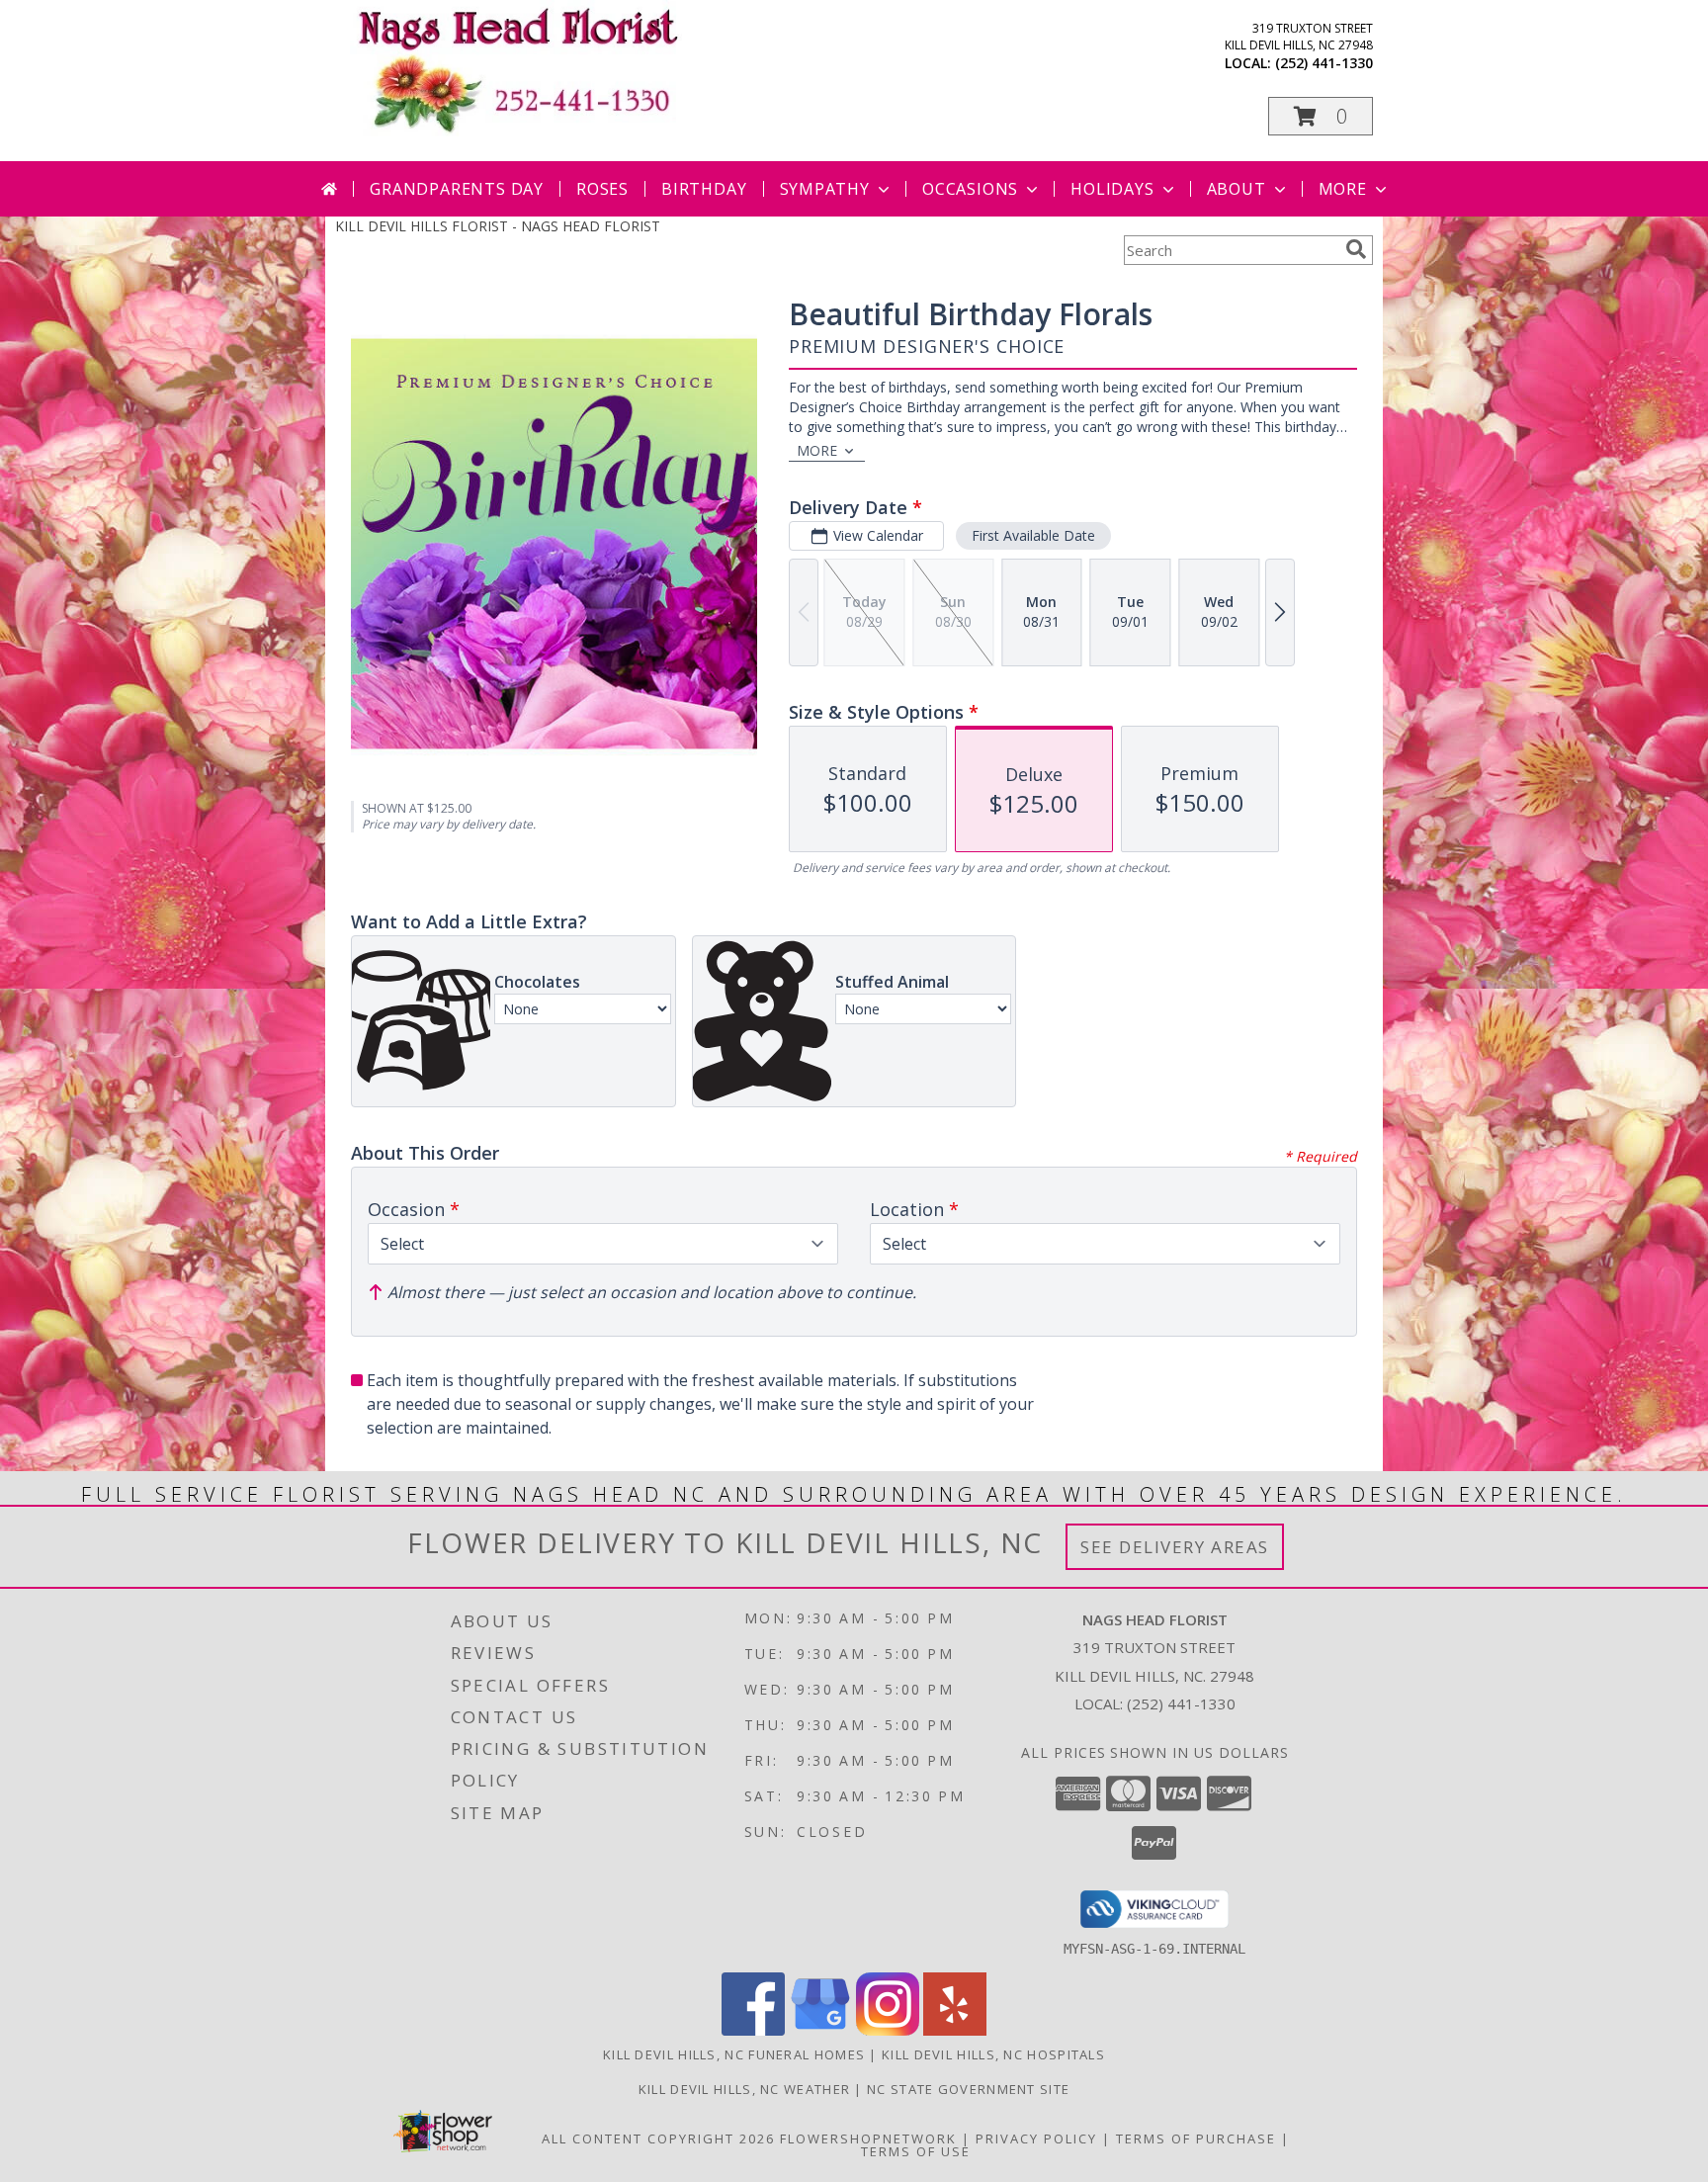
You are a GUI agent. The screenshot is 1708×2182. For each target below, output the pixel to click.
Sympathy (825, 189)
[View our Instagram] (888, 2030)
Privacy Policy (1036, 2138)
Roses (602, 189)
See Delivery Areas (1175, 1547)
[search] (1356, 249)
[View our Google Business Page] (820, 2030)
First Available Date (1033, 535)
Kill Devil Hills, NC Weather (744, 2089)
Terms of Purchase (1196, 2138)
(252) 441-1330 (1324, 63)
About (1237, 189)
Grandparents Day (457, 189)
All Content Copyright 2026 (658, 2138)
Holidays (1112, 189)
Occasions (970, 189)
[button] (1321, 116)
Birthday (704, 189)
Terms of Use (916, 2151)
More (1343, 189)
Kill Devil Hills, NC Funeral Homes (734, 2054)
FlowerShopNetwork (868, 2138)
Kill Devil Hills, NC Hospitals (993, 2054)
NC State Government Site (968, 2089)
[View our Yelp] (955, 2030)
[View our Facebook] (753, 2030)
